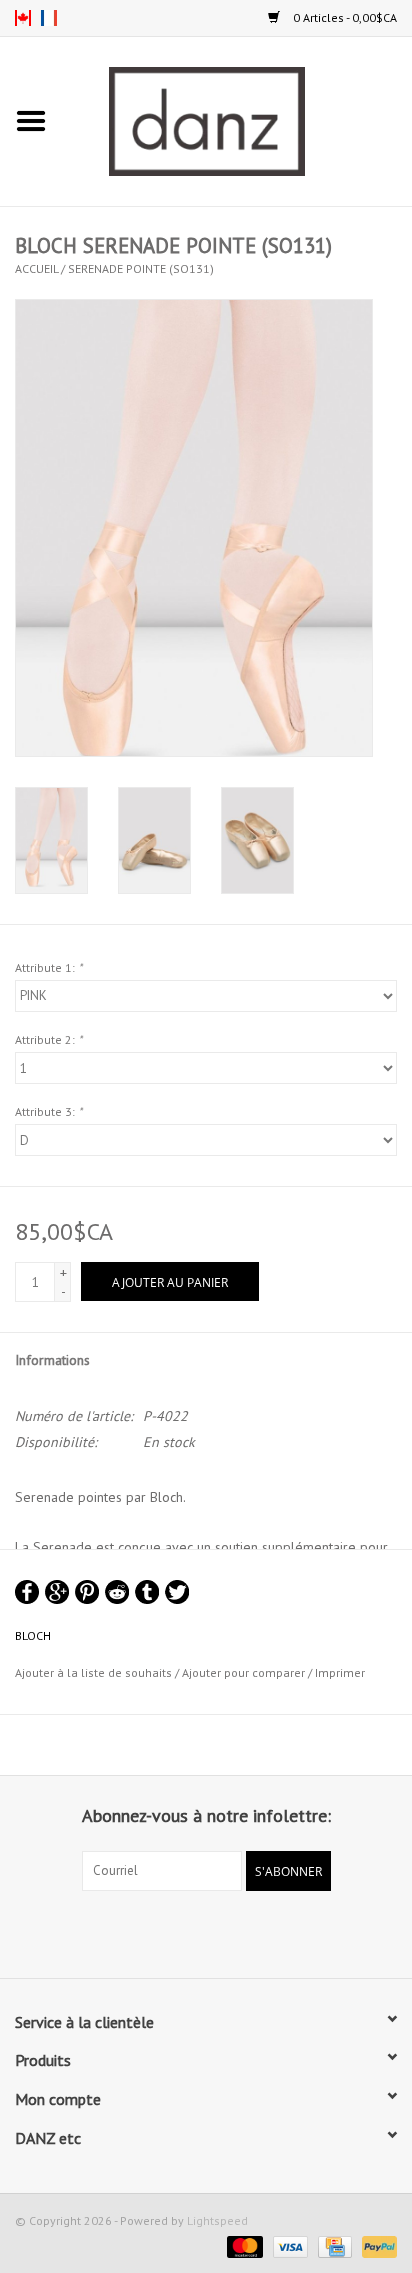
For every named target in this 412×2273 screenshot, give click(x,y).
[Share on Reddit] (117, 1592)
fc (49, 18)
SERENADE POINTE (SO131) (141, 268)
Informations (52, 1360)
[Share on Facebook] (27, 1592)
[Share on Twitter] (177, 1592)
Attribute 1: (48, 967)
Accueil (36, 268)
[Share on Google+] (57, 1592)
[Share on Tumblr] (147, 1592)
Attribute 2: (48, 1039)
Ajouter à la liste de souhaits (93, 1672)
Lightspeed (217, 2220)
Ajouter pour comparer (245, 1672)
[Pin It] (87, 1592)
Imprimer (340, 1672)
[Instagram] (224, 1932)
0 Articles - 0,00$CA (343, 17)
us (23, 18)
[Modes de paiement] (242, 2245)
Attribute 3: (48, 1111)
